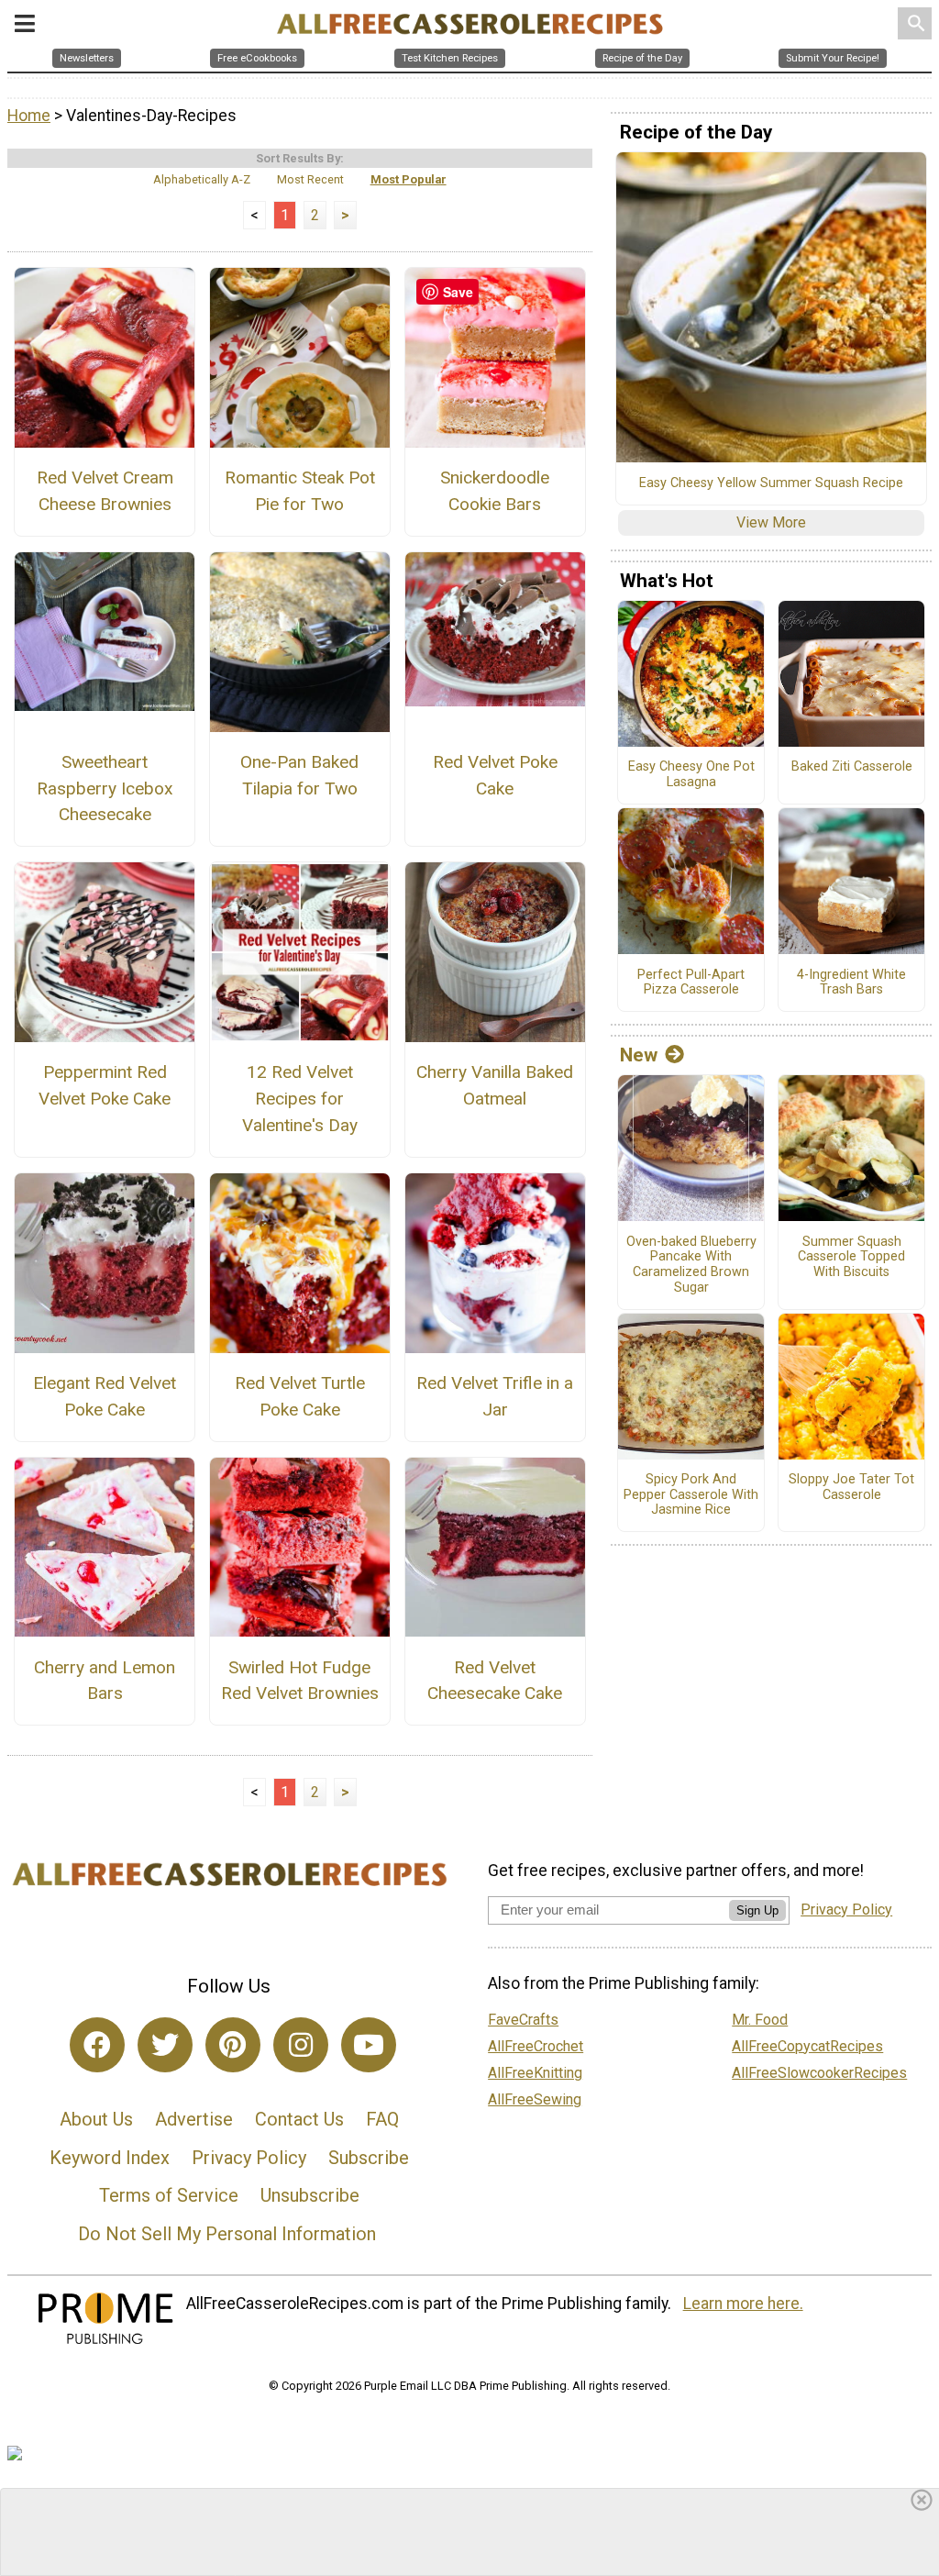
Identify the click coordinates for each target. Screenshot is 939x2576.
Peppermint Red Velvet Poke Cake (105, 1085)
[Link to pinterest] (233, 2045)
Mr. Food (760, 2020)
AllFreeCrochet (536, 2046)
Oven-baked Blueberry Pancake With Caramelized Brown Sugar (691, 1265)
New (639, 1055)
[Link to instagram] (301, 2045)
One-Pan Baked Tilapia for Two (299, 775)
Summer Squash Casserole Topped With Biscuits (851, 1257)
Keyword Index (110, 2158)
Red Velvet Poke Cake (495, 775)
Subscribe (369, 2158)
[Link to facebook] (97, 2045)
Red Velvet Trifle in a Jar (495, 1396)
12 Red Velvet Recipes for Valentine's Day (300, 1099)
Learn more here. (743, 2304)
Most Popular (409, 179)
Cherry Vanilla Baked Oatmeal (495, 1085)
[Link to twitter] (165, 2045)
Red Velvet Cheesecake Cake (495, 1681)
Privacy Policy (249, 2158)
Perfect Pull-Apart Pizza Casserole (691, 983)
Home (29, 116)
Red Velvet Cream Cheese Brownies (105, 491)
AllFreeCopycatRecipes (807, 2046)
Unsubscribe (310, 2195)
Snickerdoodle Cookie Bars (495, 491)
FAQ (382, 2119)
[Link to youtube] (369, 2045)
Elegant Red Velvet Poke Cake (105, 1396)
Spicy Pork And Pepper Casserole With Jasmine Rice (691, 1495)
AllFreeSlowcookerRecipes (819, 2073)
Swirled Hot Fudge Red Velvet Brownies (300, 1681)
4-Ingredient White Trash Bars (851, 983)
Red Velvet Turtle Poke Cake (300, 1396)
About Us (96, 2119)
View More (771, 522)
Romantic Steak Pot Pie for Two (300, 491)
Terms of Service (169, 2195)
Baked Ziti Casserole (852, 767)
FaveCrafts (523, 2020)
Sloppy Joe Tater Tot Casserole (851, 1488)
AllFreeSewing (535, 2099)
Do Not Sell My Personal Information (227, 2234)
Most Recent (310, 179)
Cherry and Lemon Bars (105, 1681)
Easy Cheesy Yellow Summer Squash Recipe (771, 483)
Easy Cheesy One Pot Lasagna (691, 775)
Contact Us (299, 2119)
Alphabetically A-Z (202, 179)
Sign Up (757, 1910)
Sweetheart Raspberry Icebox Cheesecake (105, 788)
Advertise (194, 2119)
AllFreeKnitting (535, 2073)
